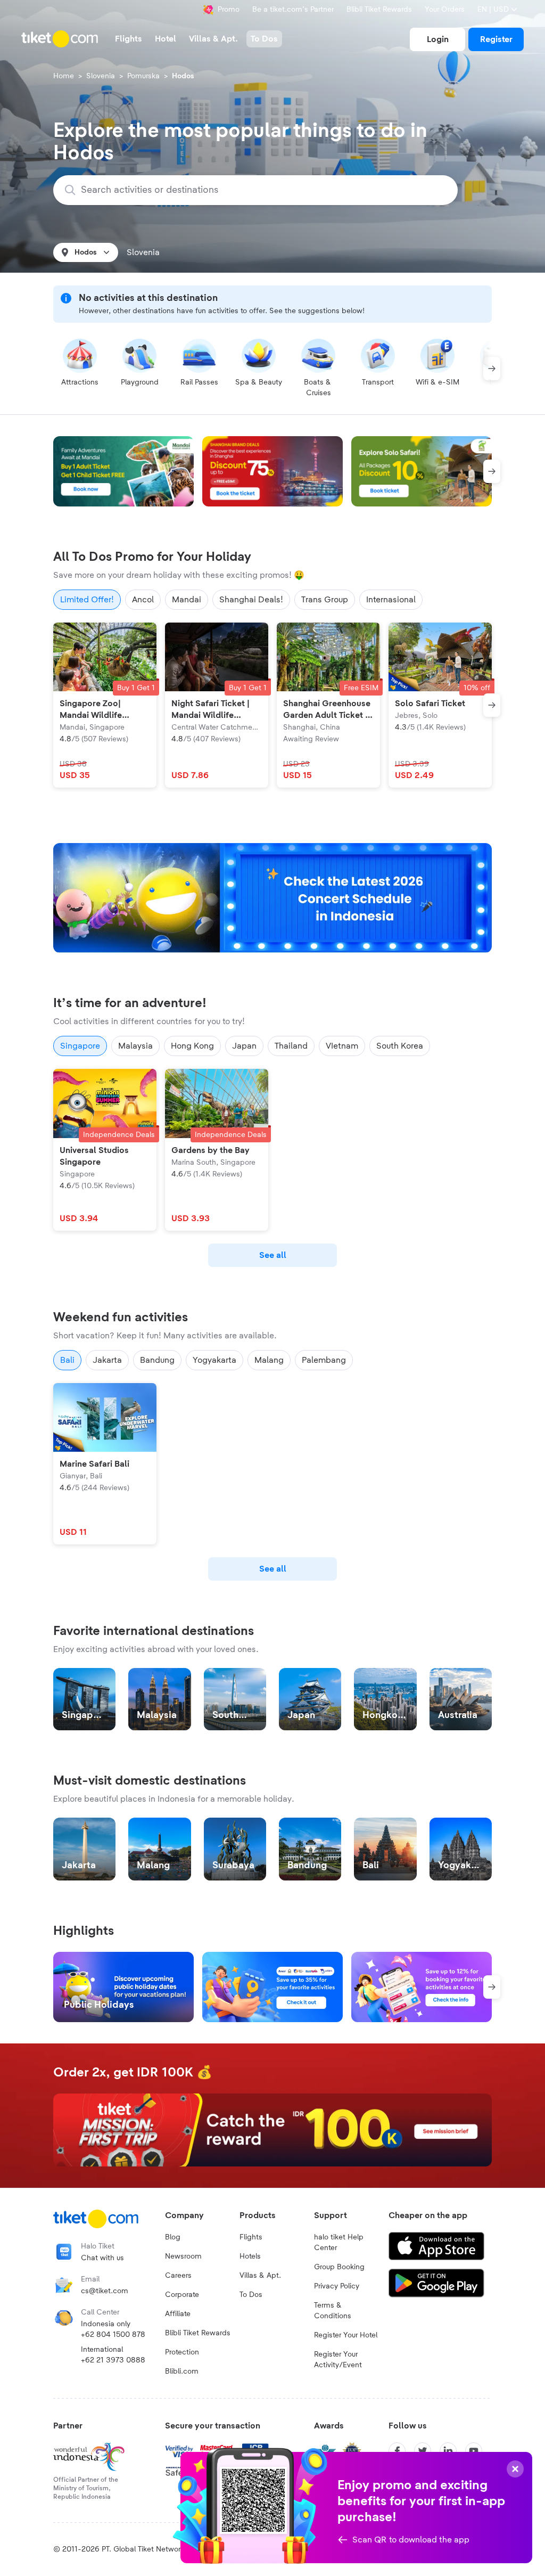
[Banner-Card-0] (272, 898)
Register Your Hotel (346, 2335)
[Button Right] (492, 369)
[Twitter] (423, 2451)
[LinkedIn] (448, 2451)
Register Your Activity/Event (338, 2360)
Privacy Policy (337, 2286)
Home (64, 76)
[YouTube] (474, 2451)
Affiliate (178, 2314)
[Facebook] (397, 2451)
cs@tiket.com (105, 2291)
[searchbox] (262, 190)
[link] (437, 39)
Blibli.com (182, 2371)
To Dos (251, 2295)
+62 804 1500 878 (113, 2335)
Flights (251, 2237)
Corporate (182, 2295)
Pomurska (143, 76)
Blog (173, 2237)
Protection (182, 2352)
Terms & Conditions (333, 2311)
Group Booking (339, 2267)
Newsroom (183, 2256)
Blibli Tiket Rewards (379, 10)
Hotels (250, 2256)
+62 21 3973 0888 (113, 2360)
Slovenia (101, 76)
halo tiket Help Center (339, 2243)
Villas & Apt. (260, 2276)
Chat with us (102, 2258)
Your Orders (445, 10)
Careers (178, 2276)
